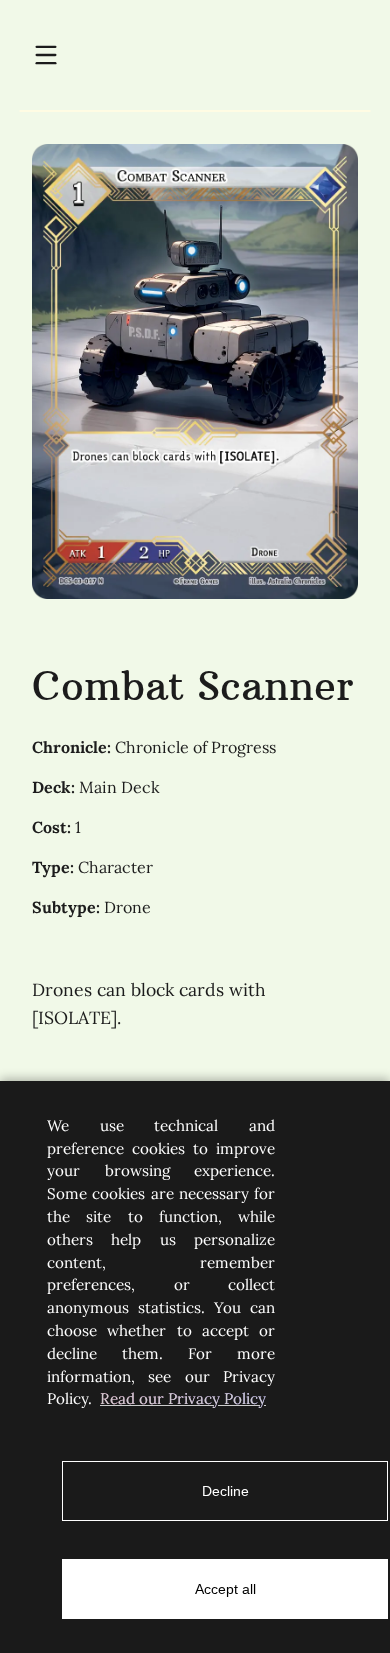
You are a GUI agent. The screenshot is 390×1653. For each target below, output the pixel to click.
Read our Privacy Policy (183, 1398)
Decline (225, 1491)
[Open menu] (46, 56)
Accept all (225, 1589)
